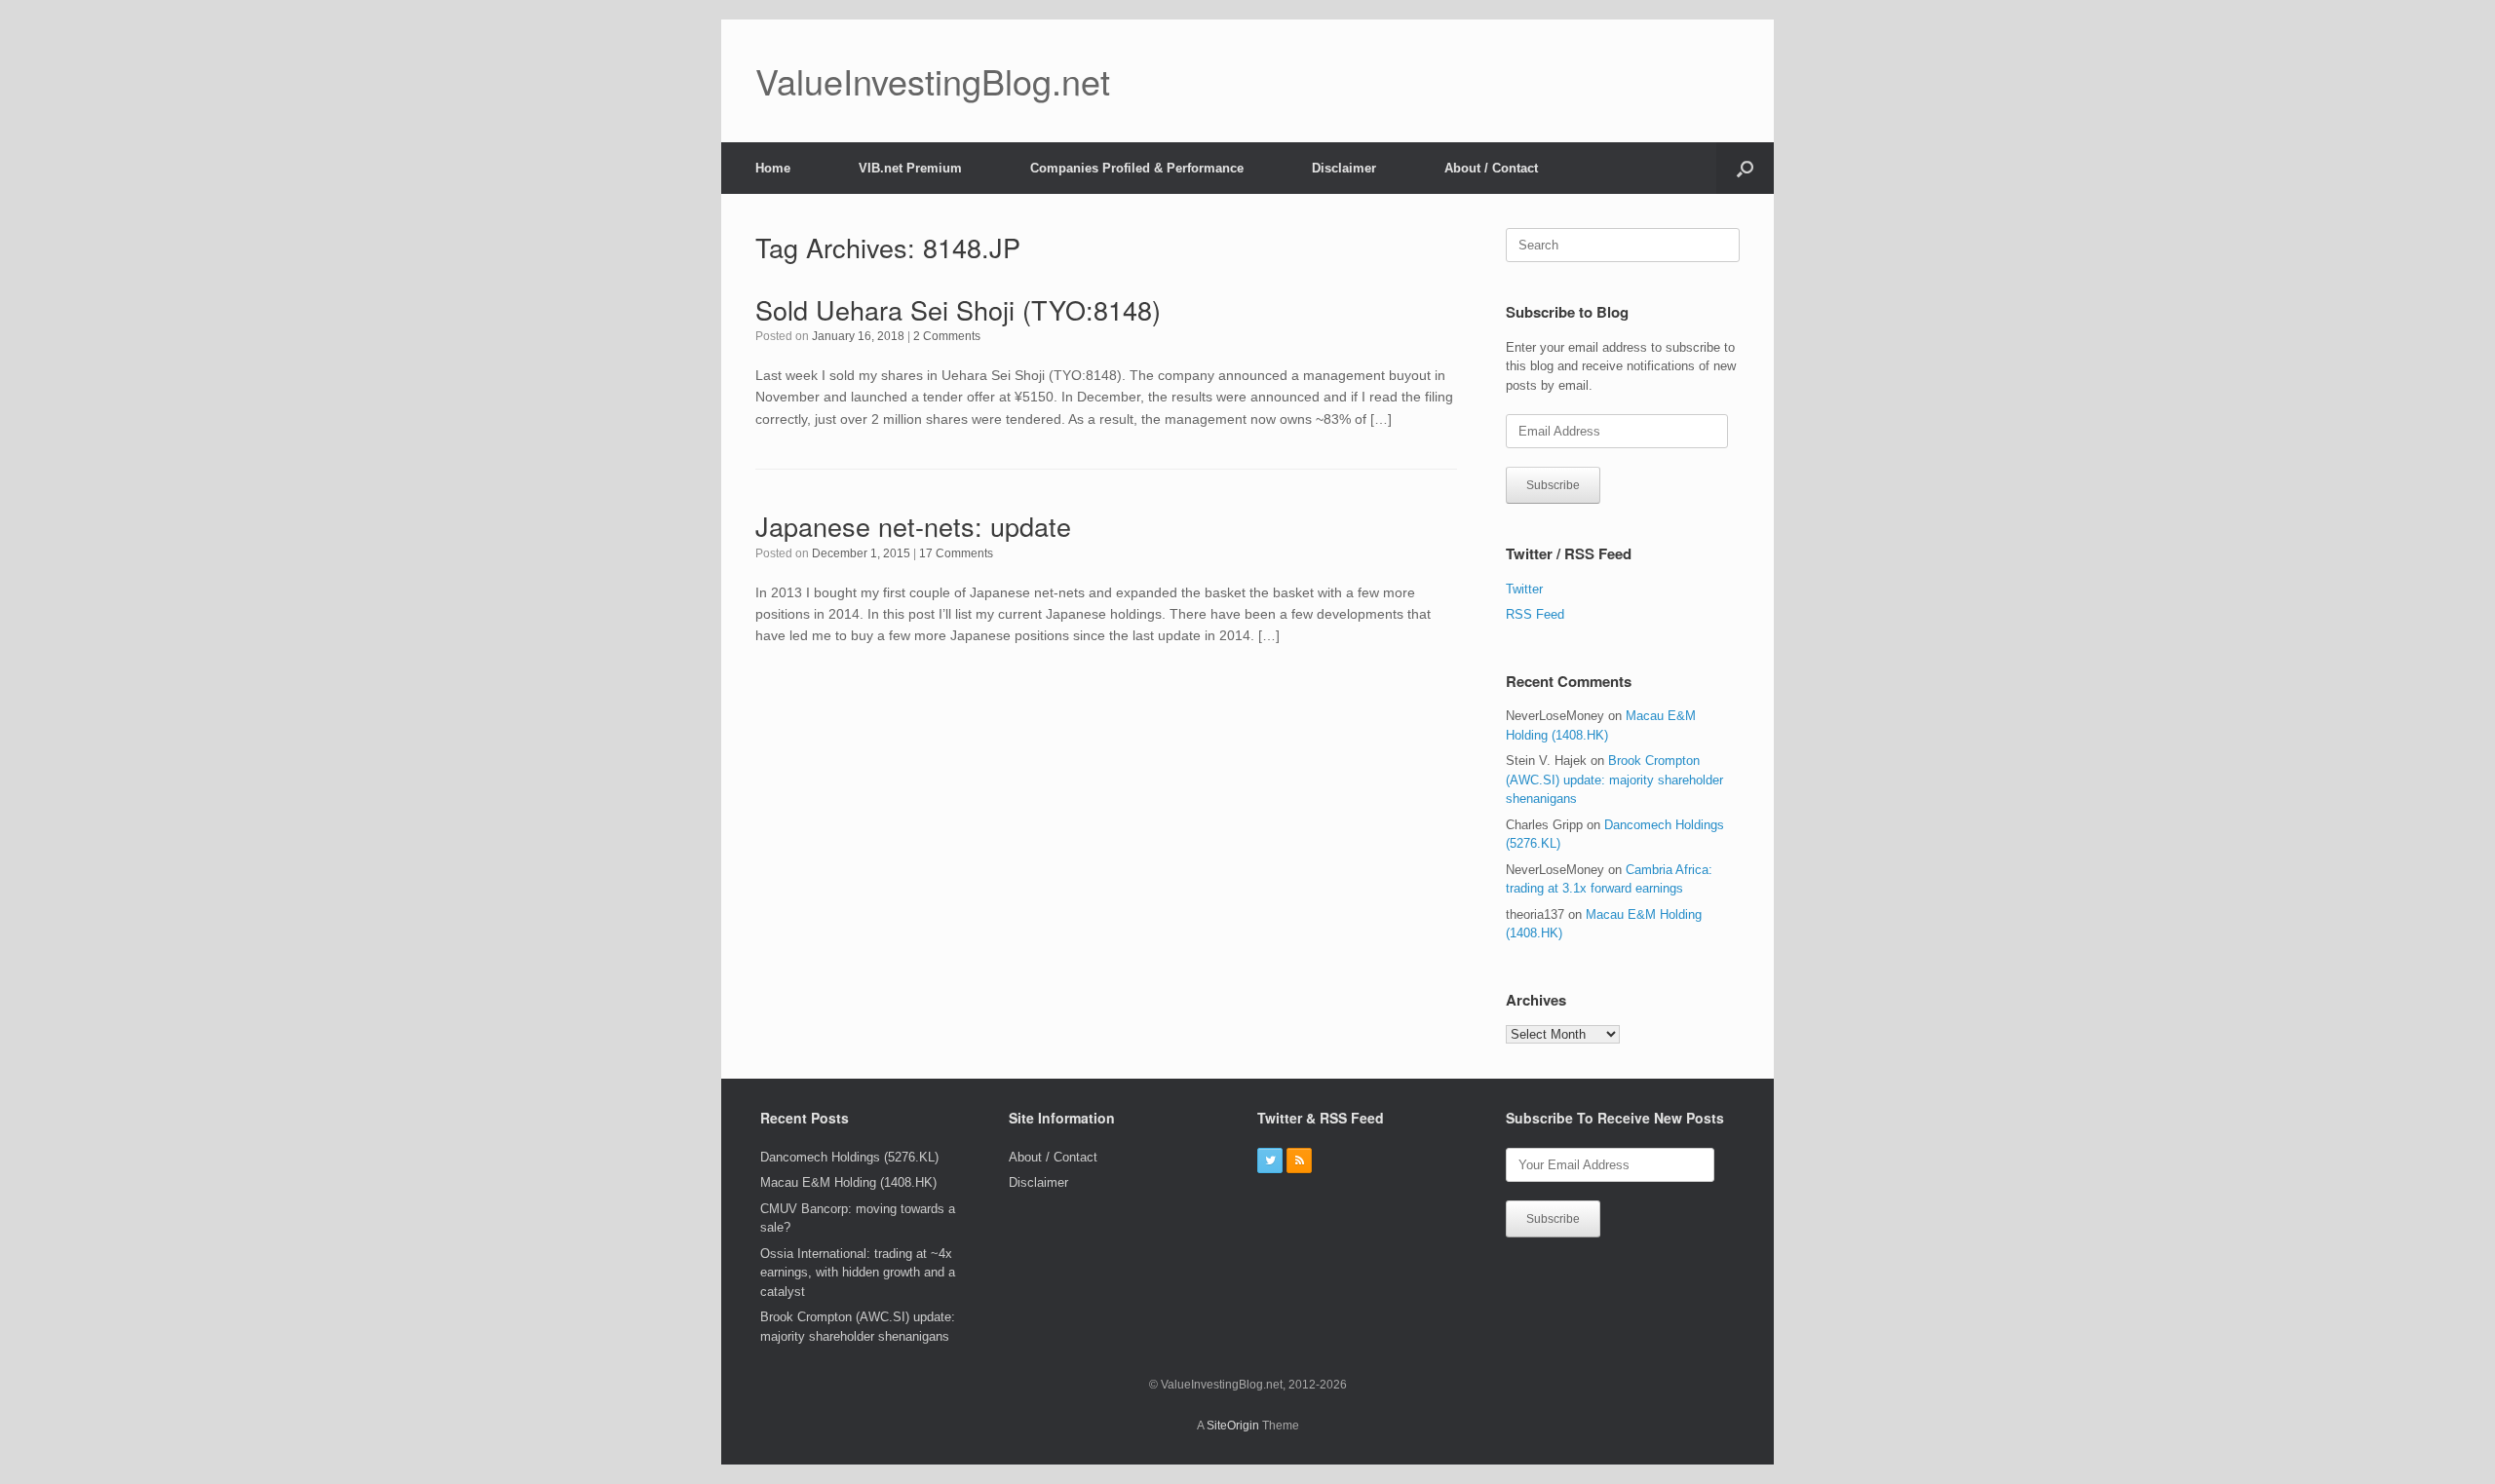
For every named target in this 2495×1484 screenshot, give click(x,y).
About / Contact (1491, 168)
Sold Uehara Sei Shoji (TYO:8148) (958, 309)
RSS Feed (1535, 614)
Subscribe (1553, 485)
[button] (1745, 168)
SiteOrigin (1233, 1426)
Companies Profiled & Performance (1137, 168)
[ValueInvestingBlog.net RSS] (1299, 1161)
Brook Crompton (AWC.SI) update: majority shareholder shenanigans (1614, 780)
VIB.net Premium (910, 168)
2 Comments (947, 336)
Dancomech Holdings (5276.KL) (849, 1157)
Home (773, 168)
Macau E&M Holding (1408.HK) (848, 1182)
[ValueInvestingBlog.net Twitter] (1270, 1161)
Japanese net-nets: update (913, 526)
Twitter (1524, 589)
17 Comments (956, 553)
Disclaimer (1344, 168)
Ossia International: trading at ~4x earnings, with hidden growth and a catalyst (858, 1273)
